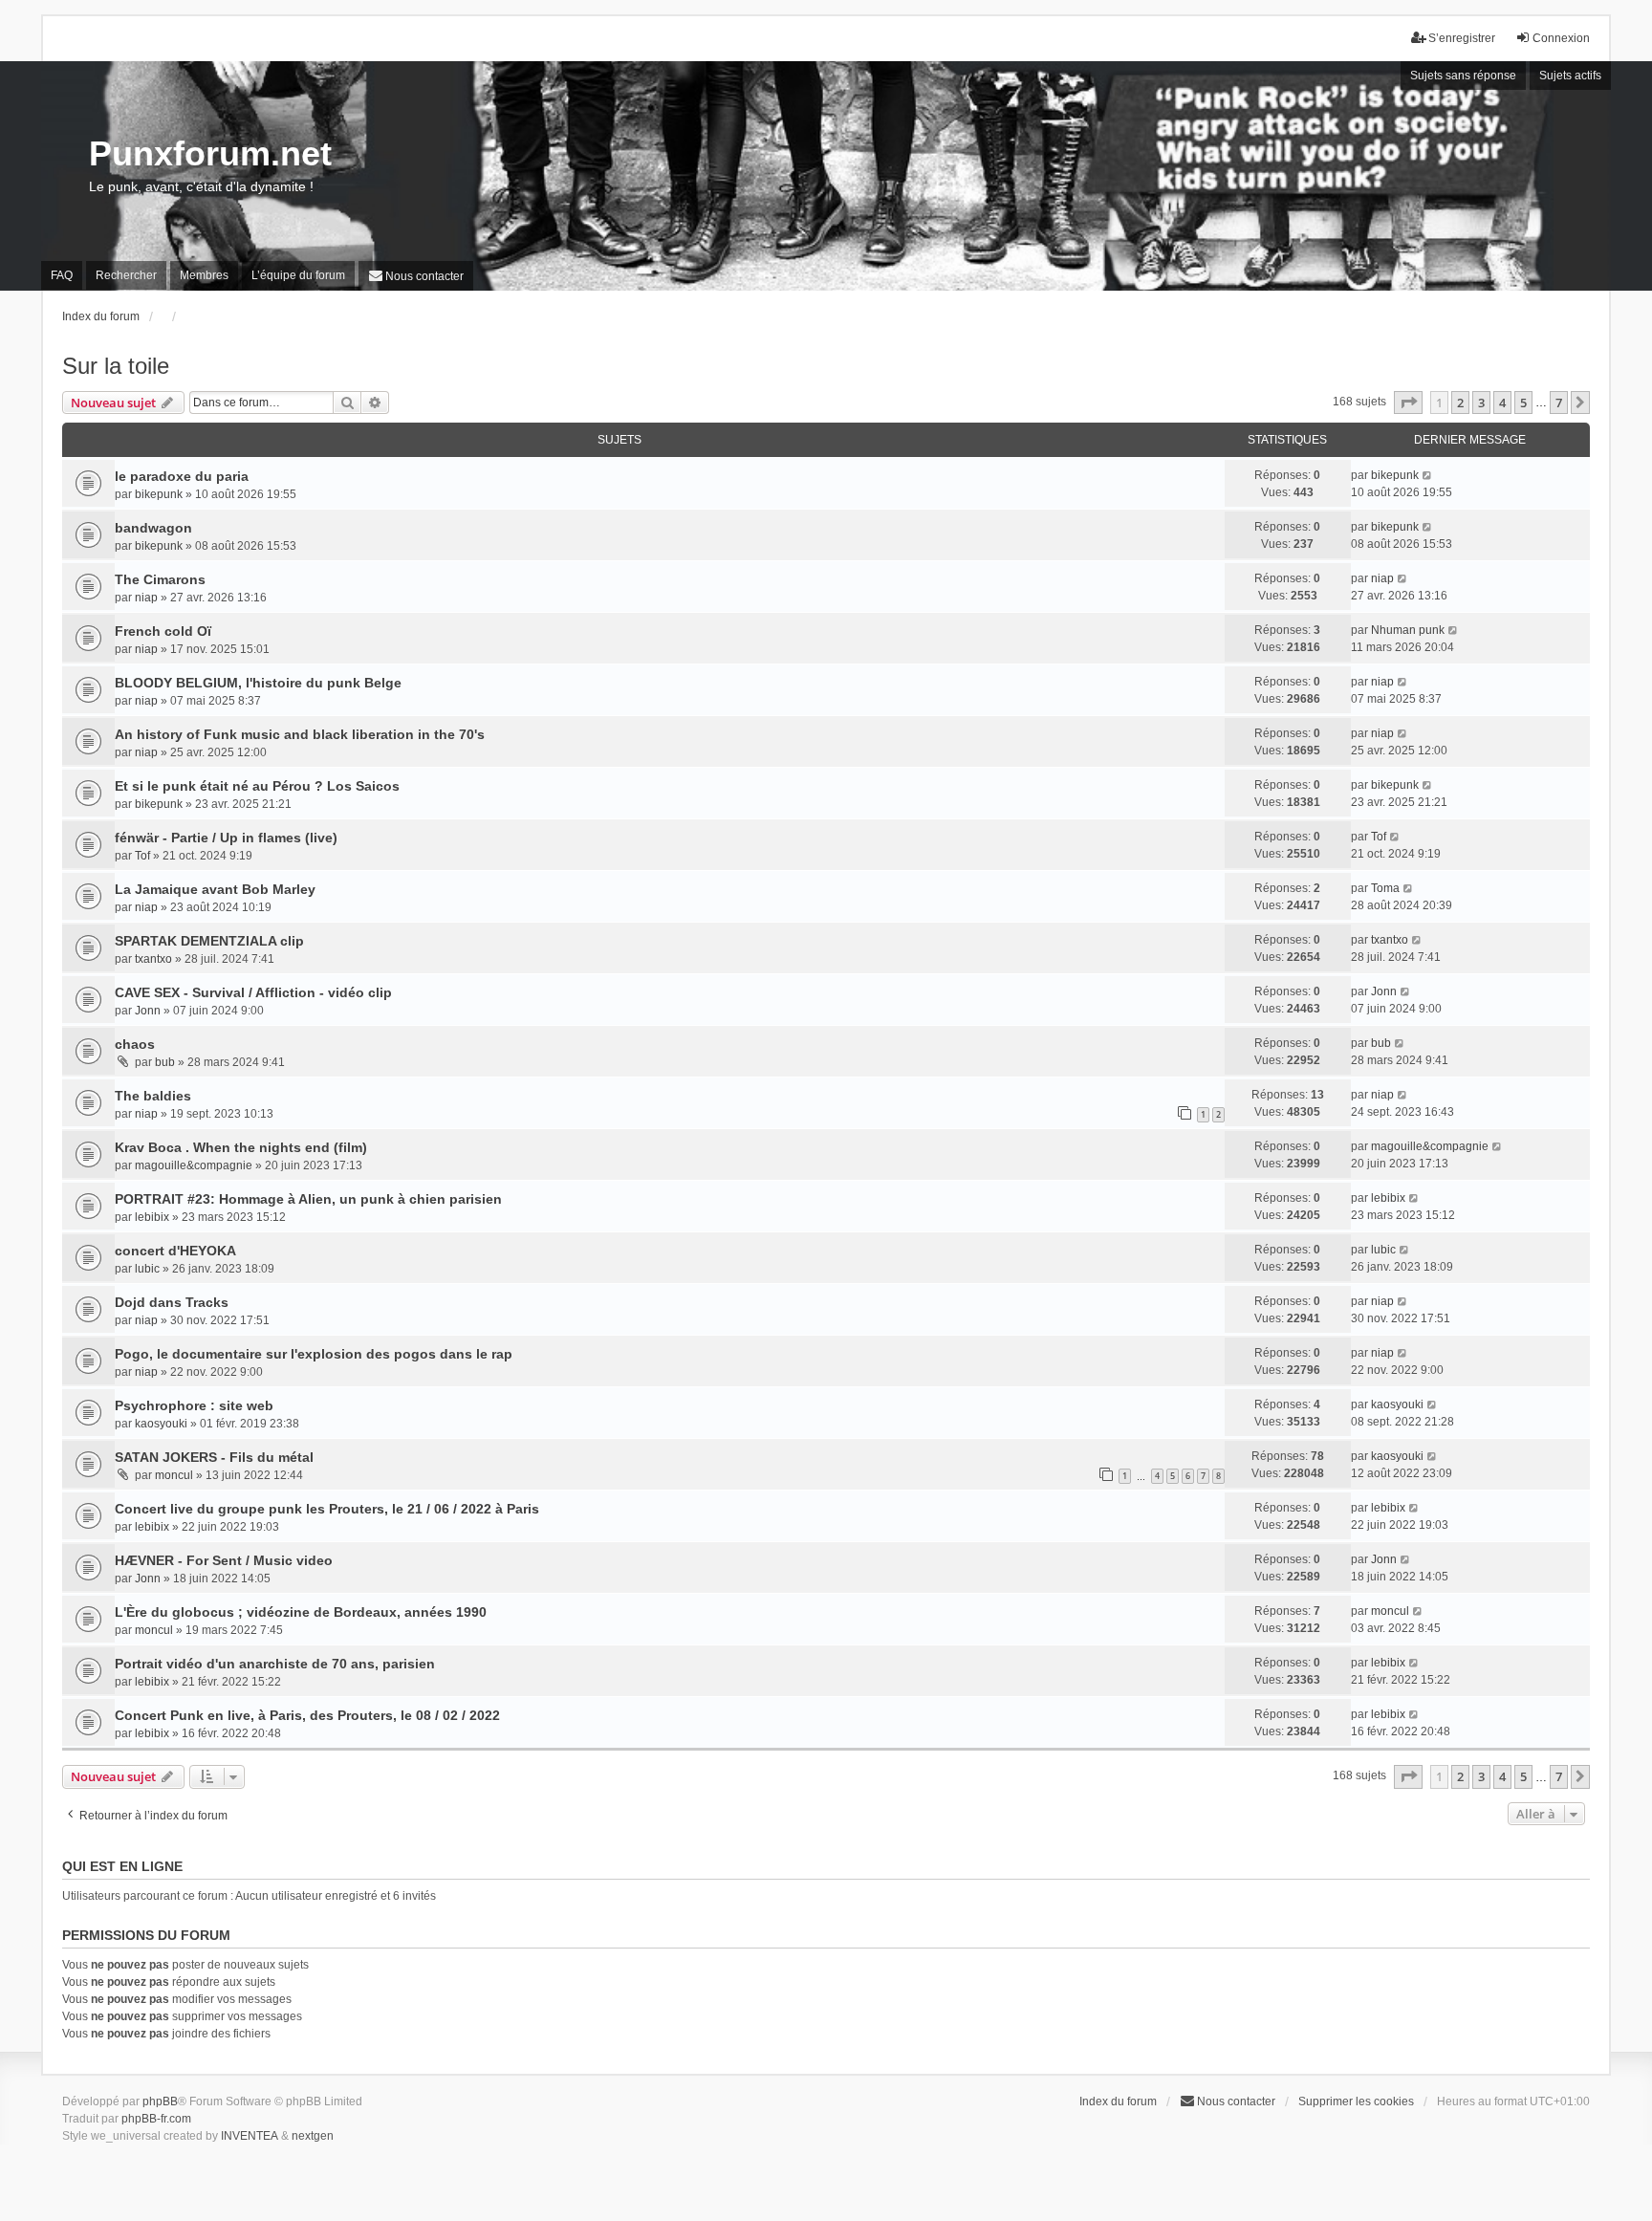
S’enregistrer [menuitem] (1462, 38)
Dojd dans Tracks (172, 1302)
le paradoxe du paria (182, 476)
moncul (174, 1475)
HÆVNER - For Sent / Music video (224, 1560)
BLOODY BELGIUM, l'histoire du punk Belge (258, 683)
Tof (142, 856)
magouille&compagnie (194, 1165)
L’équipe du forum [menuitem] (298, 275)
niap (146, 598)
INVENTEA (250, 2136)
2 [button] (1460, 403)
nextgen (313, 2136)
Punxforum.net (210, 153)
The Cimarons (160, 579)
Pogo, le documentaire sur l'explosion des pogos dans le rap (314, 1354)
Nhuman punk (1408, 630)
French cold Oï (163, 631)
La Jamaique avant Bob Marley (215, 889)
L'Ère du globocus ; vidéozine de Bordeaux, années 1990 (301, 1612)
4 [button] (1502, 403)
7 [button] (1559, 403)
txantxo (153, 959)
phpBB (160, 2101)
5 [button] (1523, 403)
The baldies (153, 1096)
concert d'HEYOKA (175, 1251)
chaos (135, 1044)
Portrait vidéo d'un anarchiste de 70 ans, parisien (275, 1664)
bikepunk (159, 494)
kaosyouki (161, 1424)
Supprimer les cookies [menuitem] (1356, 2101)
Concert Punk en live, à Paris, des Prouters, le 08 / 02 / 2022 (307, 1715)
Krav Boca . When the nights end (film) (241, 1147)
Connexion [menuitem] (1561, 38)
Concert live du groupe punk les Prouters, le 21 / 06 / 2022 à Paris (327, 1509)
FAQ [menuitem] (62, 275)
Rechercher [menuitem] (126, 275)
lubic (147, 1269)
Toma (1385, 888)
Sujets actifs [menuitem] (1570, 76)
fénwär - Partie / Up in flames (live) (226, 838)
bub (165, 1062)
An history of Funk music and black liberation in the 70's (300, 734)
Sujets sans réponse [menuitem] (1463, 76)
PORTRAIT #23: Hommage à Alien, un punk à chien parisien (308, 1199)
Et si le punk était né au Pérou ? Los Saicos (257, 786)
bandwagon (153, 528)
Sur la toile (116, 366)
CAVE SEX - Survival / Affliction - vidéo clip (253, 992)
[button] (1408, 403)
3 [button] (1481, 403)
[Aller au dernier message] (1428, 475)
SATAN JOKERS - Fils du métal (214, 1457)
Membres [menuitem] (204, 275)
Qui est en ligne (122, 1866)
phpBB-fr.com (156, 2119)
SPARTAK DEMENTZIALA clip (209, 941)
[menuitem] (416, 276)
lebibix (152, 1217)
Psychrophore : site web (194, 1405)
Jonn (148, 1011)
